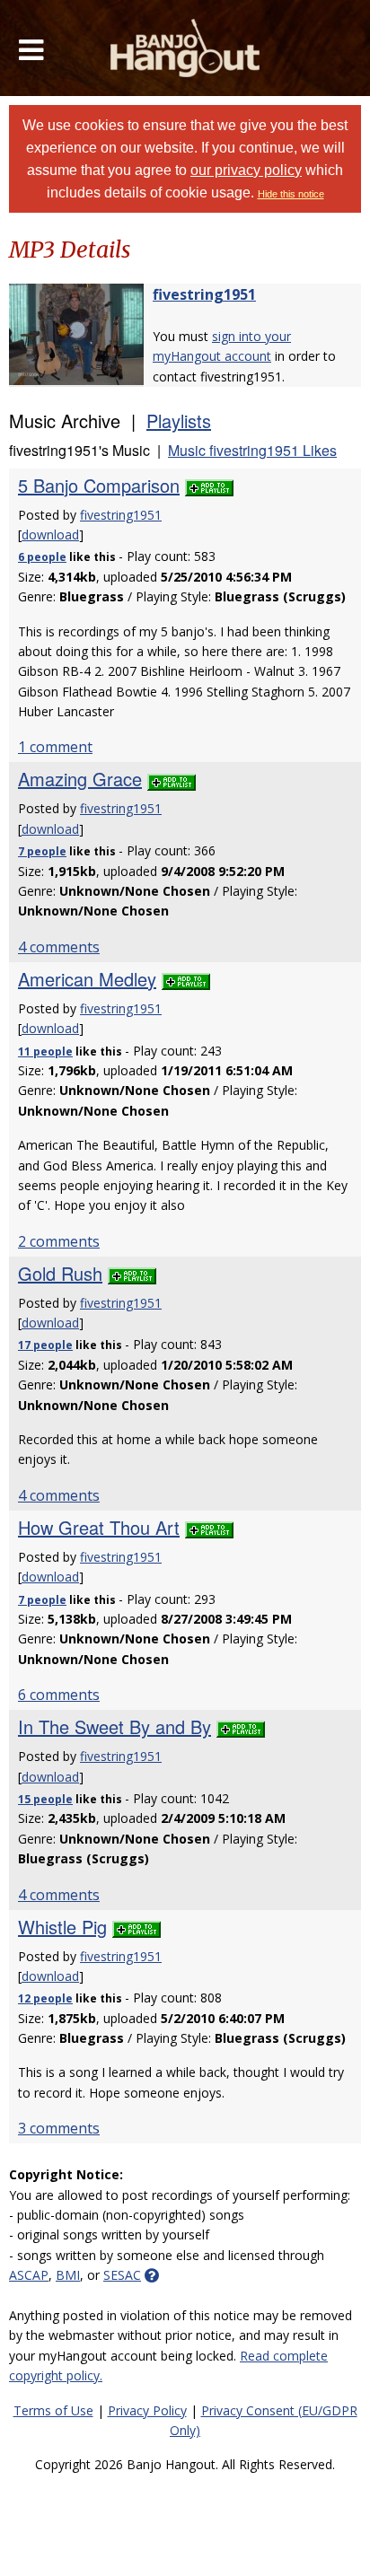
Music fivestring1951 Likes (252, 450)
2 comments (59, 1241)
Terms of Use (53, 2410)
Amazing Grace (80, 779)
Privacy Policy (147, 2410)
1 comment (55, 747)
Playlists (179, 421)
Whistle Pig (62, 1927)
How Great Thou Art (99, 1527)
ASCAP (29, 2275)
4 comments (59, 947)
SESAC (122, 2275)
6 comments (59, 1695)
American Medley (87, 979)
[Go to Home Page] (185, 48)
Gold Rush (60, 1273)
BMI (68, 2275)
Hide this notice (291, 194)
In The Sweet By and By (115, 1726)
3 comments (59, 2128)
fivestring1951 (204, 294)
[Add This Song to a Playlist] (209, 485)
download (50, 534)
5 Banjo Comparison (99, 485)
